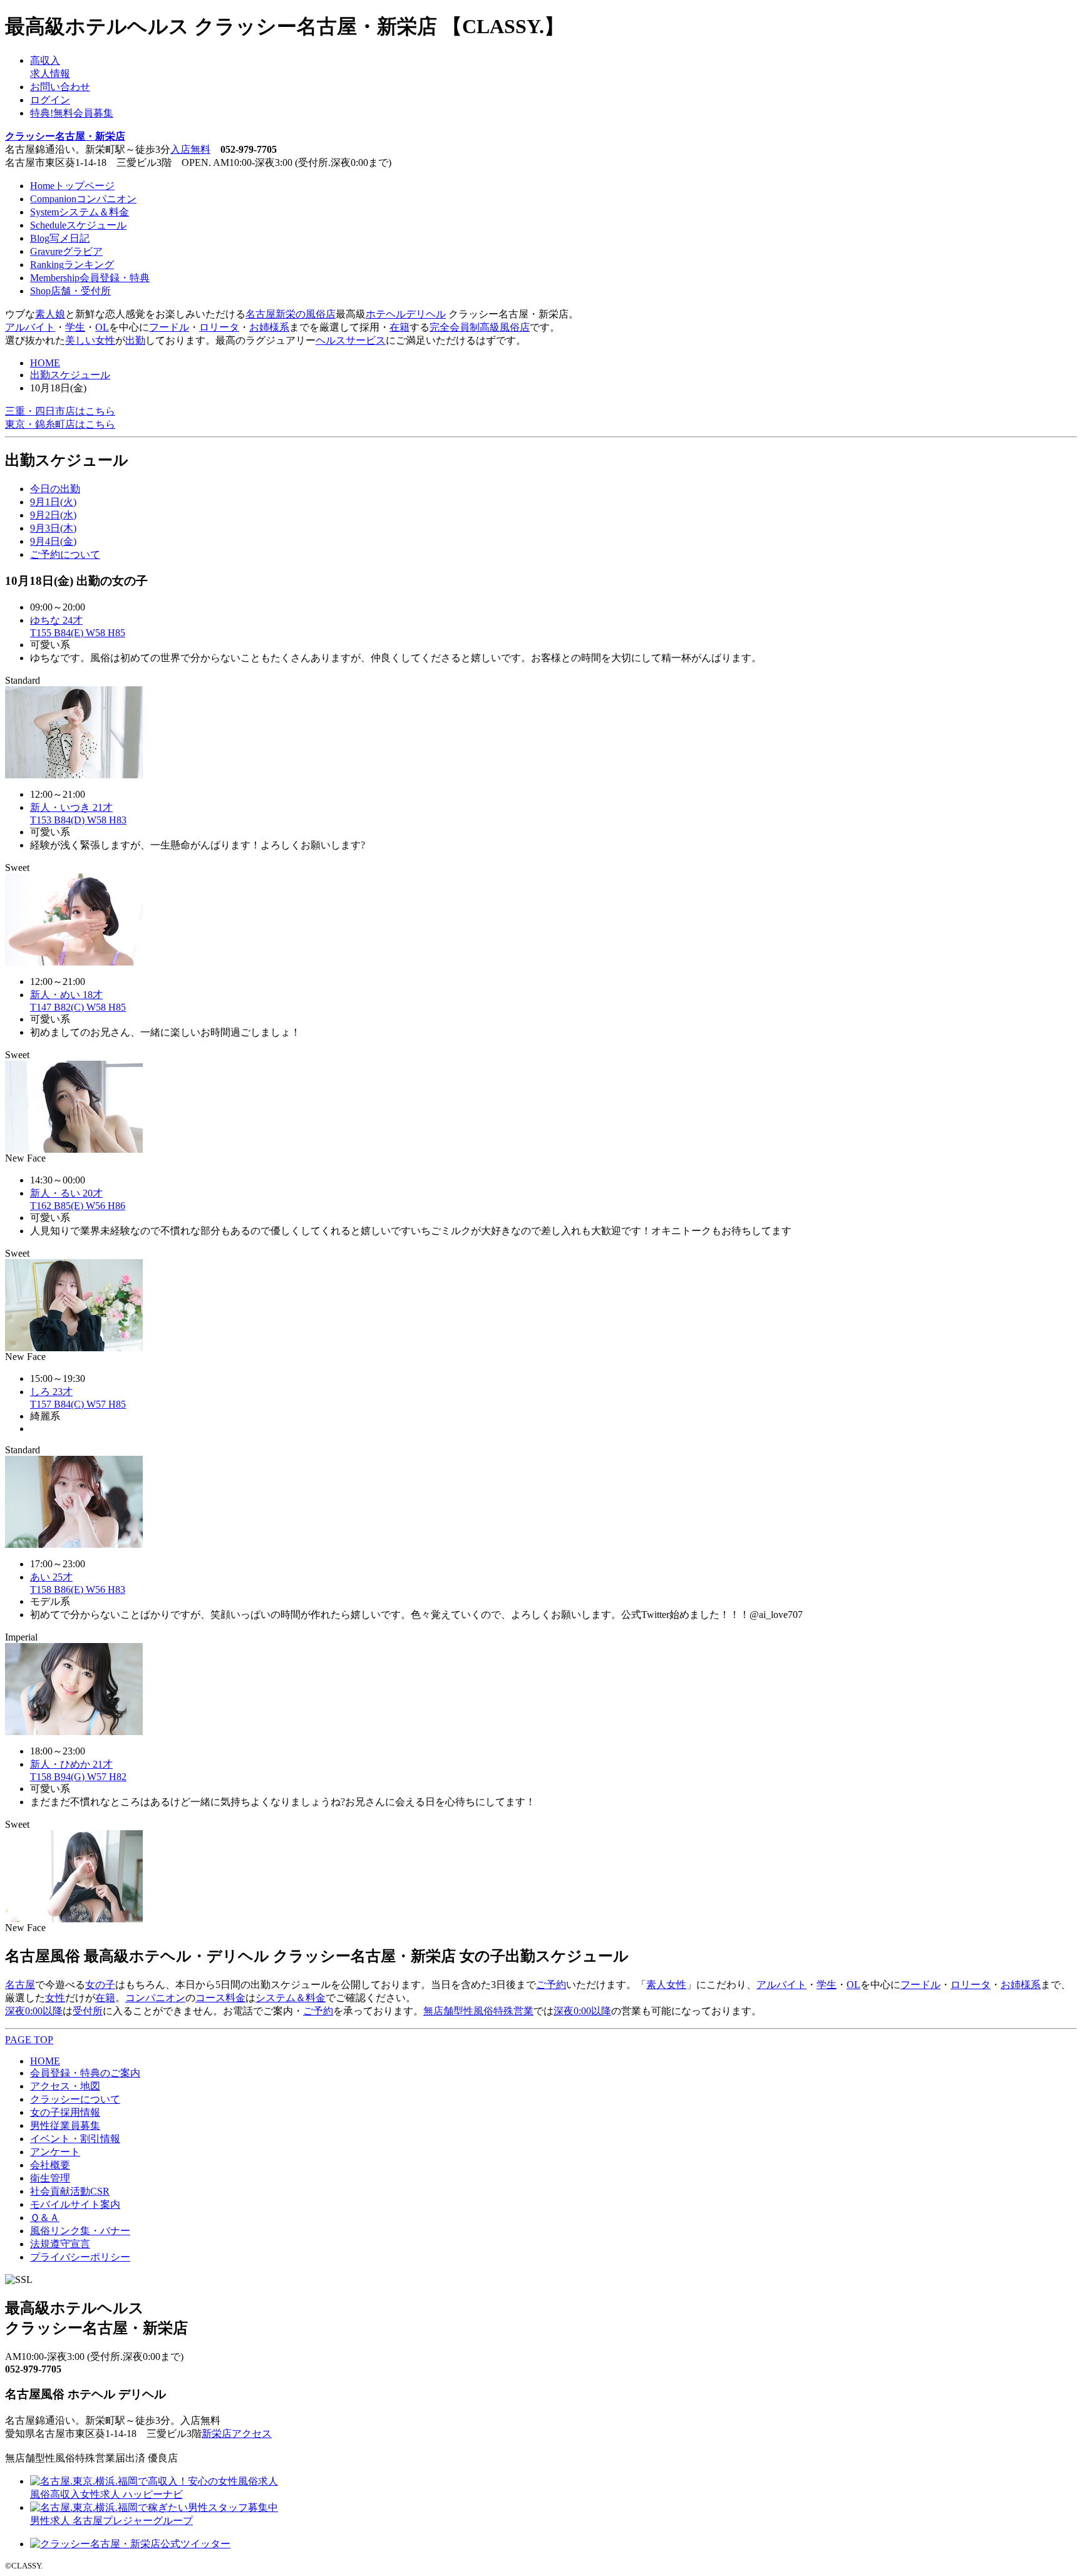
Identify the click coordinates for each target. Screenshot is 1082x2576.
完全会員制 (455, 327)
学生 (75, 327)
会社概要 (50, 2165)
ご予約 (551, 1985)
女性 (55, 1998)
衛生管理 (50, 2178)
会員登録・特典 (90, 278)
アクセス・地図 (65, 2086)
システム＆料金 (80, 212)
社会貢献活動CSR (70, 2191)
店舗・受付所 (70, 291)
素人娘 (50, 314)
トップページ (72, 186)
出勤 (135, 340)
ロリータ (219, 327)
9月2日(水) (53, 515)
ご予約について (65, 554)
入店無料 (190, 149)
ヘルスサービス (351, 340)
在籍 (399, 327)
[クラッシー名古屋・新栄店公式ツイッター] (130, 2544)
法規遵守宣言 (60, 2244)
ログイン (50, 100)
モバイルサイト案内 (75, 2204)
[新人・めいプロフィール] (74, 1149)
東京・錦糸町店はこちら (60, 424)
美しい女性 (90, 340)
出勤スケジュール (70, 375)
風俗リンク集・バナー (80, 2231)
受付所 (88, 2011)
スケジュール (78, 225)
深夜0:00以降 (34, 2011)
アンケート (55, 2152)
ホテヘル (386, 314)
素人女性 (666, 1985)
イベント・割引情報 (75, 2139)
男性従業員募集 (65, 2125)
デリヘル (426, 314)
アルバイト (30, 327)
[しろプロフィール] (74, 1544)
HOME (45, 363)
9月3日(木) (53, 528)
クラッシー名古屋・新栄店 (65, 136)
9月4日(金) (53, 541)
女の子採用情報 (65, 2112)
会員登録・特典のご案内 (85, 2073)
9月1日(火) (53, 502)
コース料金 (220, 1998)
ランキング (72, 265)
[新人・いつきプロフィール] (74, 962)
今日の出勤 (55, 489)
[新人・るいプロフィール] (74, 1348)
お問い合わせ (60, 87)
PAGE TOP (29, 2040)
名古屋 (20, 1985)
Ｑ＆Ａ (45, 2218)
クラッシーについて (75, 2099)
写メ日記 (60, 238)
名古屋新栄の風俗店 (291, 314)
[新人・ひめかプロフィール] (74, 1919)
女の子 (100, 1985)
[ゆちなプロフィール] (74, 775)
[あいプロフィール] (74, 1732)
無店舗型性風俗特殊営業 (478, 2011)
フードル (169, 327)
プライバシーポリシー (80, 2257)
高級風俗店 (505, 327)
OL (102, 327)
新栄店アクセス (237, 2434)
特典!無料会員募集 (72, 113)
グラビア (66, 251)
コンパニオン (83, 199)
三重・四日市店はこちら (60, 411)
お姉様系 (269, 327)
